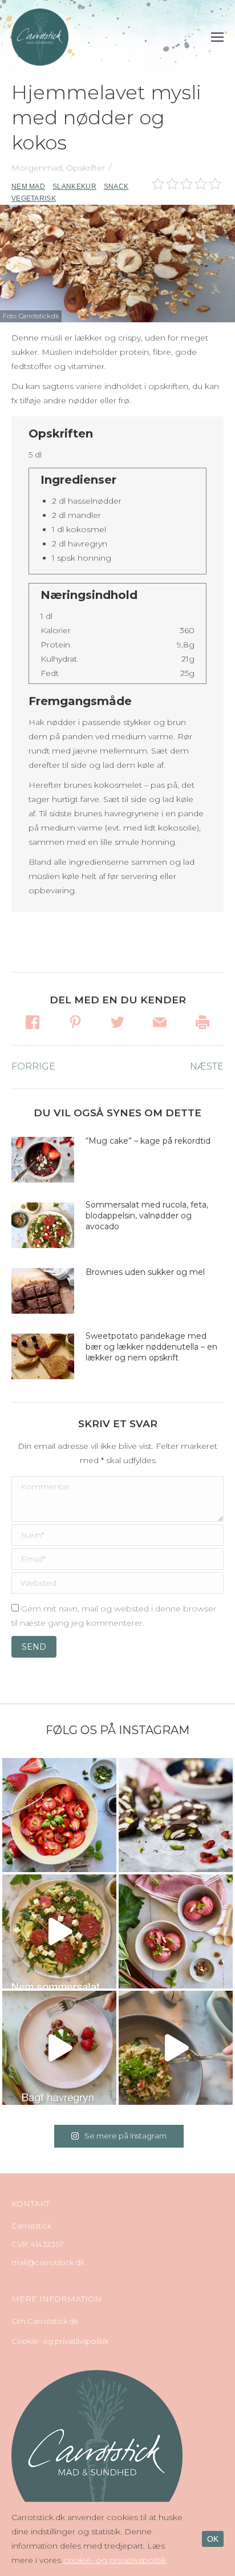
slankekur (74, 187)
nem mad (28, 187)
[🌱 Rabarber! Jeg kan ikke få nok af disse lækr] (176, 1931)
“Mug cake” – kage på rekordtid (148, 1141)
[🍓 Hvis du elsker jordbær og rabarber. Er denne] (59, 2048)
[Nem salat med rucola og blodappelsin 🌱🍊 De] (59, 1931)
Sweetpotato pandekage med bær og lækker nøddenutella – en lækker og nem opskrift (151, 1347)
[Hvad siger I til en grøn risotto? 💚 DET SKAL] (176, 2048)
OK (213, 2539)
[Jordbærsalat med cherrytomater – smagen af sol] (59, 1815)
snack (116, 187)
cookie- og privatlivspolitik (115, 2560)
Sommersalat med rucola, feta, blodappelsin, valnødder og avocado (147, 1216)
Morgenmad (37, 168)
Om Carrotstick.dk (45, 2321)
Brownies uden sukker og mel (145, 1272)
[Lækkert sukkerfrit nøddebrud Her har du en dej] (176, 1815)
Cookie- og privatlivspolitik (60, 2341)
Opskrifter (86, 168)
